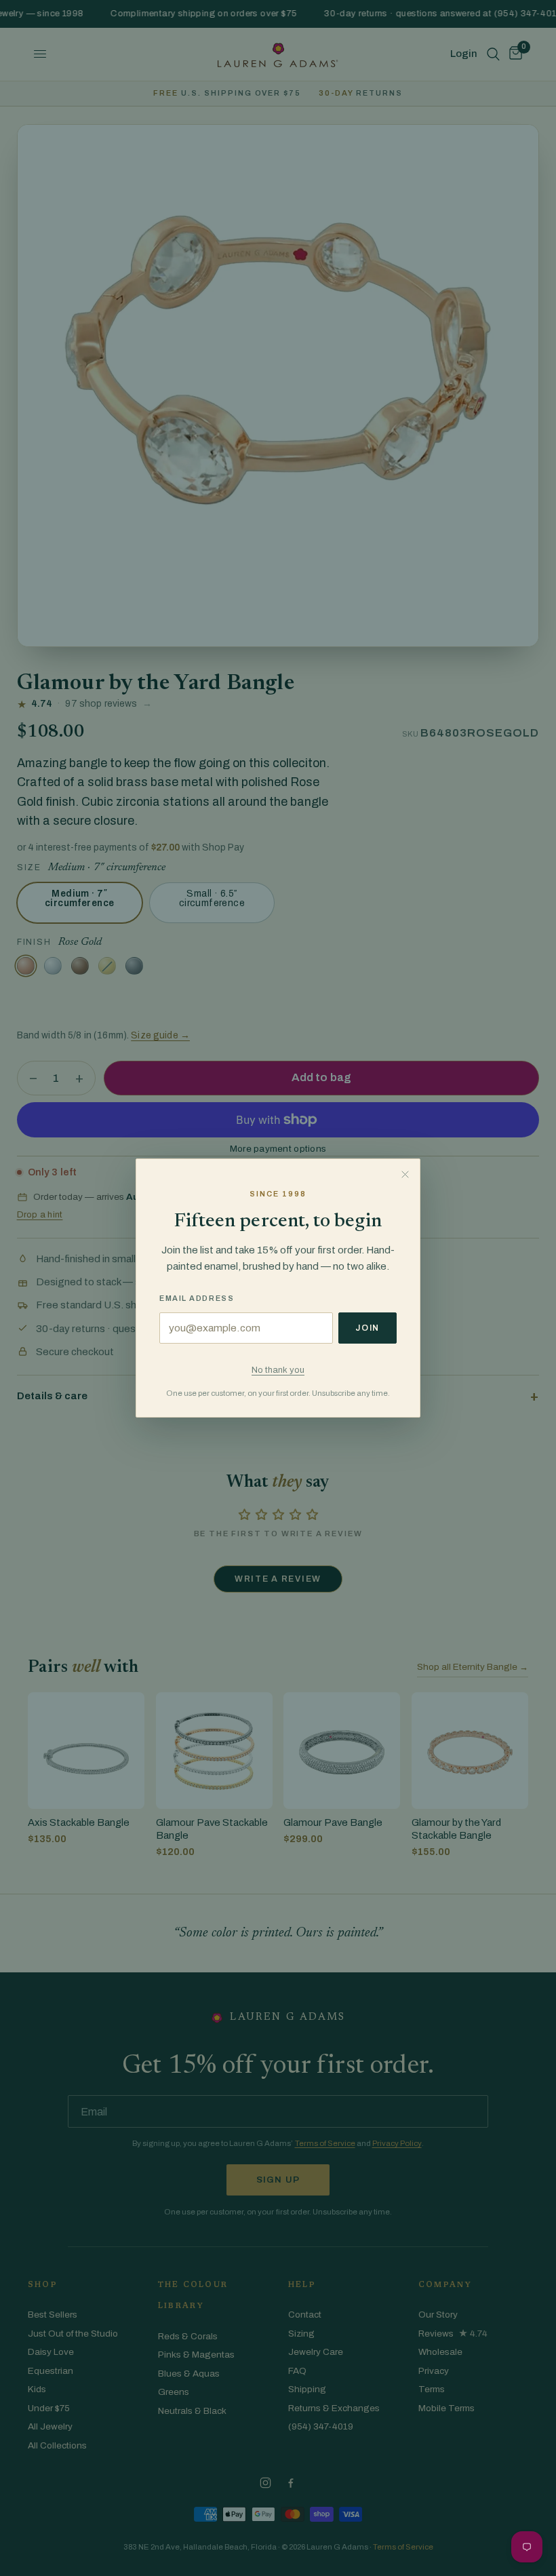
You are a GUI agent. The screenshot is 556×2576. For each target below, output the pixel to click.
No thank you (278, 1370)
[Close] (405, 1174)
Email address (197, 1298)
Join (368, 1328)
